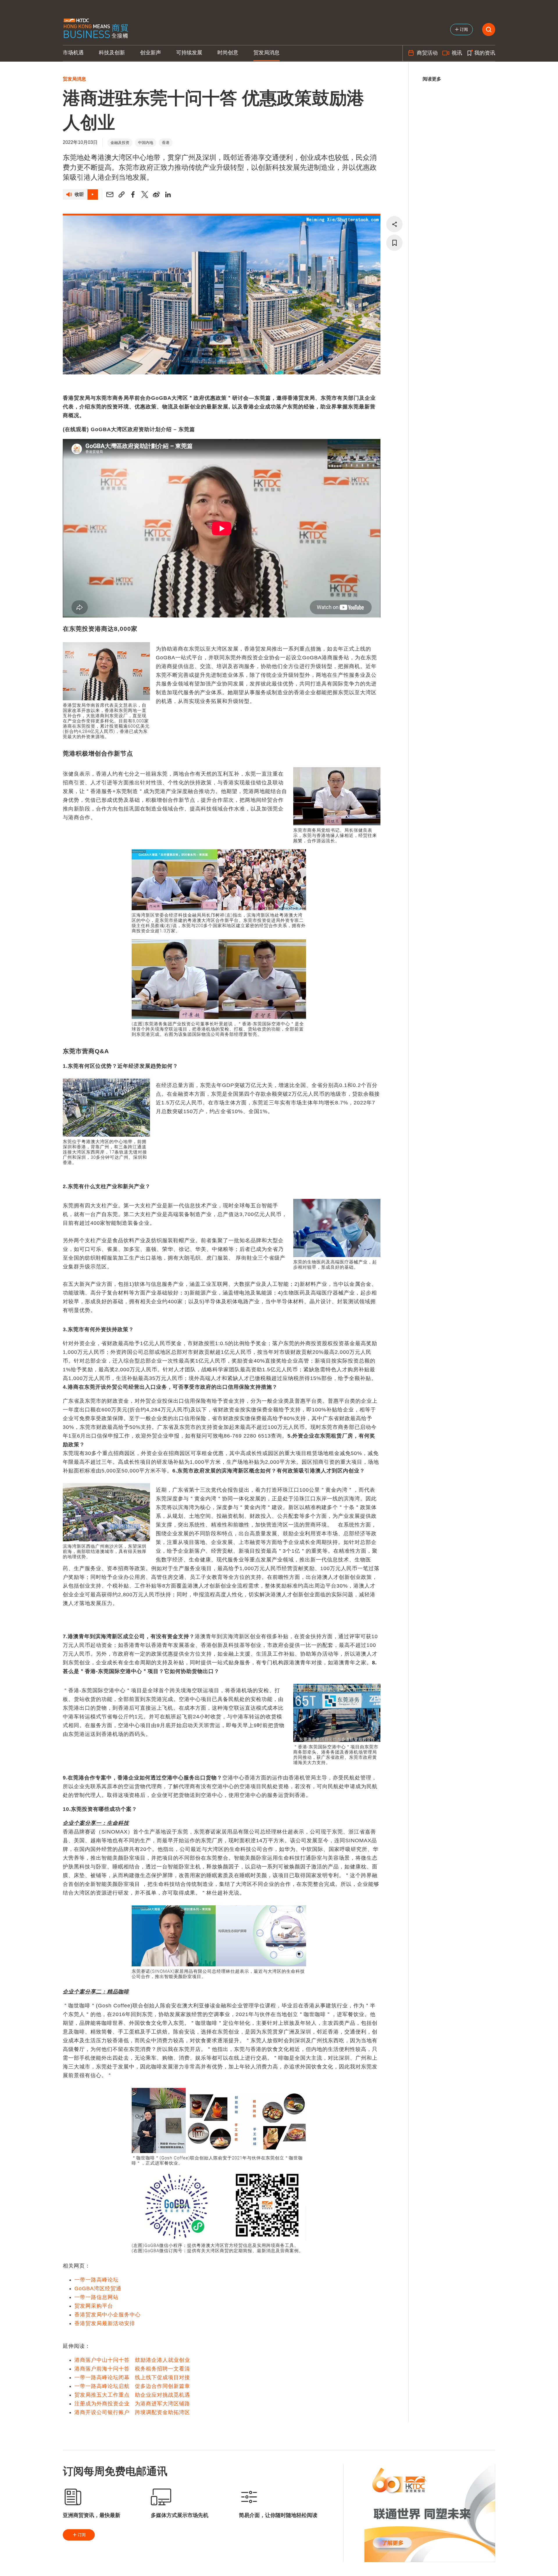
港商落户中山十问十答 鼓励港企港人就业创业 (132, 2360)
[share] (394, 224)
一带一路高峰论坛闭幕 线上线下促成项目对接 (132, 2377)
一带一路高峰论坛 (96, 2280)
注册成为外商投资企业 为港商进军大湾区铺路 (132, 2404)
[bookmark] (394, 243)
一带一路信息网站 (96, 2297)
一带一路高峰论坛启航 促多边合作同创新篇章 (132, 2386)
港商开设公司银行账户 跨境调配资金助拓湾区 (132, 2412)
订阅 (82, 2535)
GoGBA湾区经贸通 (98, 2288)
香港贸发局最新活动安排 (105, 2323)
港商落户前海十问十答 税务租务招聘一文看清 (132, 2369)
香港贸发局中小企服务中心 (108, 2315)
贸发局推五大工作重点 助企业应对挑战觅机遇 (132, 2395)
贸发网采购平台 (94, 2306)
